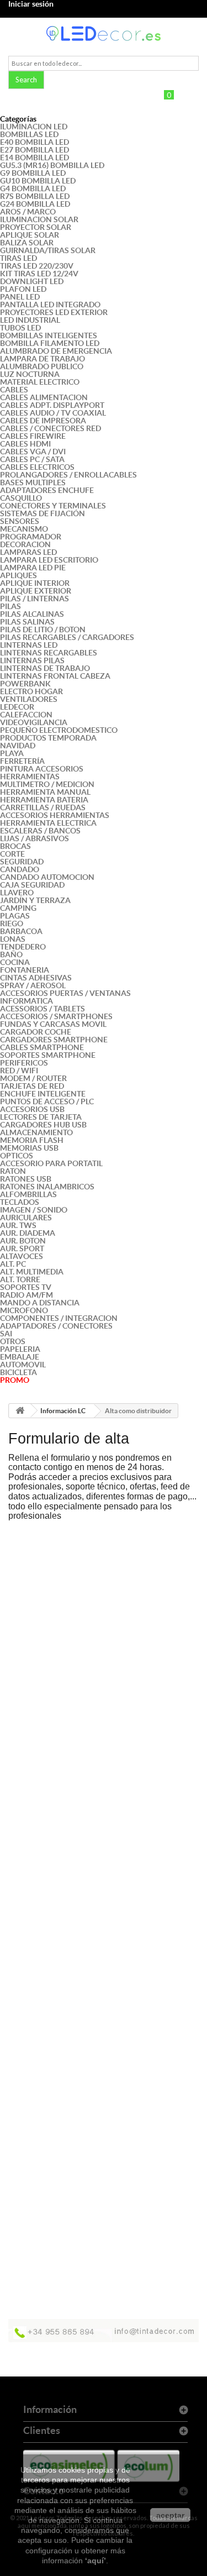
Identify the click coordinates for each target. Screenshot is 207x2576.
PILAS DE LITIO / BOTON (43, 629)
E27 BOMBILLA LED (34, 150)
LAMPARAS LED (28, 552)
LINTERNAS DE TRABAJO (45, 668)
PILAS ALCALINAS (32, 614)
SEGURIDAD (22, 862)
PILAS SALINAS (27, 622)
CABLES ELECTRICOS (37, 467)
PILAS (10, 606)
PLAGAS (15, 916)
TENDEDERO (23, 947)
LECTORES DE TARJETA (41, 1117)
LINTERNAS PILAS (32, 660)
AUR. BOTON (23, 1241)
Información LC (63, 1411)
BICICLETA (18, 1372)
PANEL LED (20, 297)
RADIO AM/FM (26, 1295)
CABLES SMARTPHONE (42, 1047)
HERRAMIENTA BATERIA (44, 800)
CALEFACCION (26, 715)
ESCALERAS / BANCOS (40, 831)
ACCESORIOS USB (32, 1109)
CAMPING (18, 908)
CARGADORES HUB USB (43, 1125)
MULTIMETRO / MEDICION (47, 784)
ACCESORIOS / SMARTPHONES (56, 1016)
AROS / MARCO (28, 212)
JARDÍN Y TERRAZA (35, 900)
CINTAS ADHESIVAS (36, 978)
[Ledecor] (104, 33)
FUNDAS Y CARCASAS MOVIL (53, 1024)
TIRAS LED (18, 258)
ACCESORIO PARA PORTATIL (51, 1163)
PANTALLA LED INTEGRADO (50, 305)
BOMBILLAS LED (29, 134)
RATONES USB (26, 1179)
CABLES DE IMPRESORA (43, 421)
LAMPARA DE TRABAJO (43, 359)
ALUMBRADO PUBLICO (42, 366)
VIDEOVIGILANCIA (34, 722)
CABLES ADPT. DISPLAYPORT (52, 405)
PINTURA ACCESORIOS (42, 769)
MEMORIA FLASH (32, 1140)
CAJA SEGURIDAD (32, 885)
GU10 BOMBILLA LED (38, 181)
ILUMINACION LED (34, 127)
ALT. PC (13, 1264)
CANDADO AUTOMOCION (47, 877)
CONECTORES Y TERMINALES (53, 506)
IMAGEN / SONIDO (34, 1210)
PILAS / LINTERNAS (34, 599)
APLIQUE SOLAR (30, 235)
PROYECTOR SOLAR (36, 227)
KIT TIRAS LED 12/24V (39, 274)
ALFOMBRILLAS (28, 1194)
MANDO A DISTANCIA (40, 1303)
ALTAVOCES (22, 1256)
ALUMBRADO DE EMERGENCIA (56, 351)
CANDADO (20, 869)
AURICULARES (26, 1218)
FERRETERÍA (22, 761)
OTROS (13, 1341)
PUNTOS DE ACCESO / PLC (47, 1101)
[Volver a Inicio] (20, 1411)
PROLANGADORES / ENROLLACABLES (68, 475)
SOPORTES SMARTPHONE (48, 1055)
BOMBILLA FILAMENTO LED (50, 343)
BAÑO (11, 954)
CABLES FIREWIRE (33, 436)
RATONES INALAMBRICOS (47, 1187)
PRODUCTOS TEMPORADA (48, 738)
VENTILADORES (29, 699)
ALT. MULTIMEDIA (32, 1272)
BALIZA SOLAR (27, 243)
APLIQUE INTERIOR (35, 583)
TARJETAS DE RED (32, 1086)
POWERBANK (25, 684)
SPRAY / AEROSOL (33, 985)
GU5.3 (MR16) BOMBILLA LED (52, 165)
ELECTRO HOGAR (31, 691)
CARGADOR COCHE (36, 1032)
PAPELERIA (20, 1349)
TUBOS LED (20, 328)
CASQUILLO (21, 498)
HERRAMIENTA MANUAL (45, 792)
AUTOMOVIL (23, 1365)
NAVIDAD (18, 746)
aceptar (170, 2515)
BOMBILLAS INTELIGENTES (49, 335)
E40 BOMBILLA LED (34, 142)
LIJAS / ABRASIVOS (34, 838)
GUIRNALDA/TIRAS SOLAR (48, 250)
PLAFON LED (23, 289)
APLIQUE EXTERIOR (36, 591)
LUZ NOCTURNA (30, 374)
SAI (6, 1334)
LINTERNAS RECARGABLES (49, 653)
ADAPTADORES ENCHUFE (47, 490)
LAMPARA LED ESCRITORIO (49, 560)
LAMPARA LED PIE (33, 568)
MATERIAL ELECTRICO (40, 382)
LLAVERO (17, 893)
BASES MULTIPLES (33, 482)
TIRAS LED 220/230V (37, 266)
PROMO (15, 1380)
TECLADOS (20, 1202)
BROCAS (15, 846)
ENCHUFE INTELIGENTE (43, 1094)
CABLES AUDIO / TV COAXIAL (53, 413)
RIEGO (12, 924)
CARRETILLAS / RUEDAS (43, 807)
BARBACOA (21, 931)
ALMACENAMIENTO (36, 1132)
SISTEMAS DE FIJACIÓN (43, 513)
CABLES (14, 390)
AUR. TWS (18, 1225)
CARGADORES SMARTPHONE (54, 1040)
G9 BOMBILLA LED (33, 173)
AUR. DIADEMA (28, 1233)
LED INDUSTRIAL (30, 320)
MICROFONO (24, 1310)
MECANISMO (24, 529)
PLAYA (12, 753)
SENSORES (20, 521)
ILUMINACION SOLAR (39, 219)
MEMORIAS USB (29, 1148)
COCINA (15, 962)
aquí (95, 2561)
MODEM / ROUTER (33, 1078)
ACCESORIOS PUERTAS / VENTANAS (65, 993)
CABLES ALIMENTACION (44, 397)
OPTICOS (17, 1156)
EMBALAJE (20, 1357)
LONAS (13, 939)
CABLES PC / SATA (32, 459)
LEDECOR (17, 707)
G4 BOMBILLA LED (33, 188)
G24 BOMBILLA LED (35, 204)
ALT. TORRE (20, 1279)
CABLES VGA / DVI (33, 452)
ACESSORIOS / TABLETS (43, 1009)
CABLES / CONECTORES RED (51, 428)
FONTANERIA (25, 970)
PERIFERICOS (24, 1063)
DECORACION (25, 544)
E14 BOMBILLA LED (34, 158)
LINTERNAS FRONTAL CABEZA (55, 676)
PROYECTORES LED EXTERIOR (54, 312)
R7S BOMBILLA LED (35, 196)
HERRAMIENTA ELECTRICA (48, 823)
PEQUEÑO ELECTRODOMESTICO (59, 730)
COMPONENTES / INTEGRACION (59, 1318)
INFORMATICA (26, 1001)
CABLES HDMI (25, 444)
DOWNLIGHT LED (32, 281)
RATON (13, 1171)
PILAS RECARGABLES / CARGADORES (67, 637)
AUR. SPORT (22, 1248)
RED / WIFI (19, 1071)
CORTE (12, 854)
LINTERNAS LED (29, 645)
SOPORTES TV (26, 1287)
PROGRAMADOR (31, 537)
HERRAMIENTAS (30, 777)
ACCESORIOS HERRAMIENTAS (55, 815)
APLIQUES (18, 575)
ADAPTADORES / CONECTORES (56, 1326)
